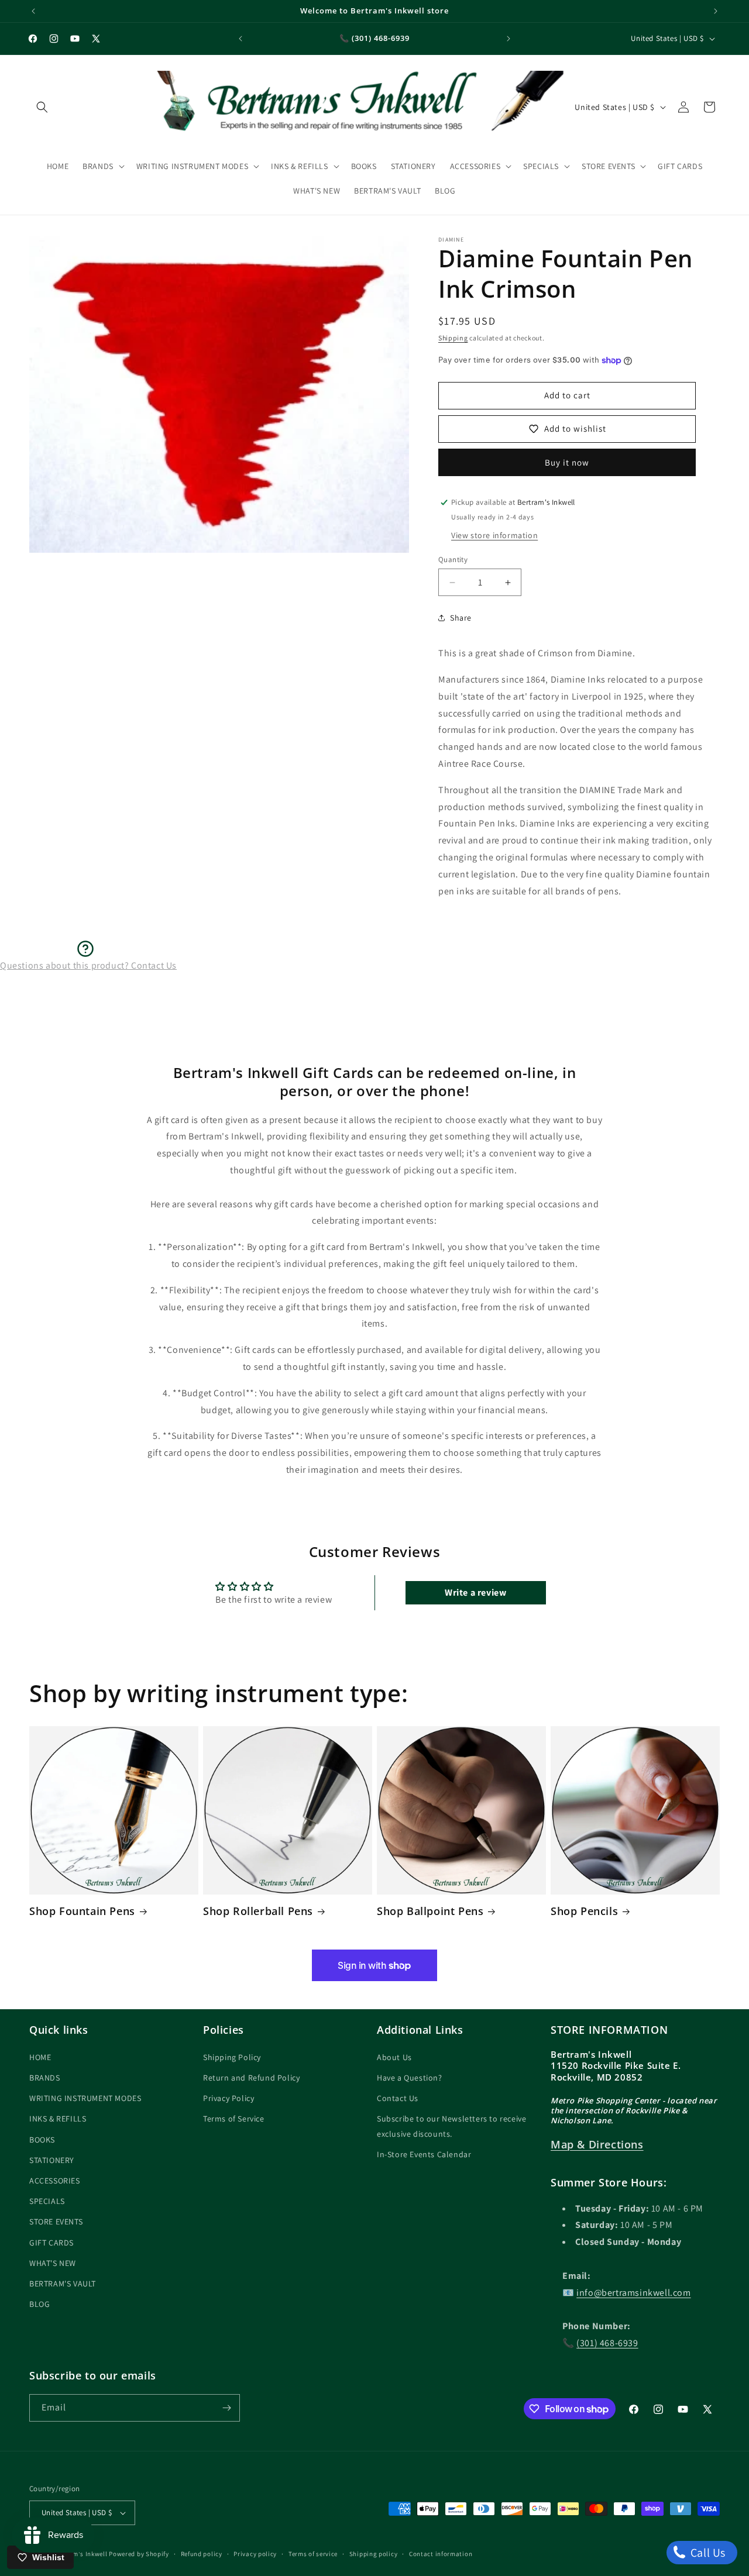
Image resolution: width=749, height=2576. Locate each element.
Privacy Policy (229, 2098)
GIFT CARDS (51, 2242)
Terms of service (313, 2554)
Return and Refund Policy (251, 2077)
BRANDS (45, 2077)
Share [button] (461, 618)
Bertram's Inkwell (80, 2554)
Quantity (453, 559)
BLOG (39, 2303)
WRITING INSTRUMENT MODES (85, 2098)
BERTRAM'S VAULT (63, 2283)
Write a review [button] (475, 1592)
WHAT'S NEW (53, 2262)
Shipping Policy (232, 2057)
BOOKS (42, 2139)
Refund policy (202, 2554)
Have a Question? (410, 2077)
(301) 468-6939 (607, 2342)
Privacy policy (255, 2554)
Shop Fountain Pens (82, 1911)
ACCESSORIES (55, 2180)
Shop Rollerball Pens (258, 1911)
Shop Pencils (584, 1911)
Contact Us (398, 2098)
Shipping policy (374, 2554)
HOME (40, 2057)
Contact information (441, 2554)
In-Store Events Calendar (424, 2154)
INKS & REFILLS (58, 2119)
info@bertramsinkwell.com (633, 2292)
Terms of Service (234, 2119)
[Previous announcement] (33, 11)
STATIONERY (52, 2160)
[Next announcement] (716, 11)
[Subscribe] (226, 2408)
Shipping (453, 338)
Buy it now (567, 462)
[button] (42, 107)
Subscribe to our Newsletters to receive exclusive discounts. (451, 2126)
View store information (494, 535)
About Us (394, 2057)
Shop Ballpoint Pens (430, 1911)
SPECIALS (47, 2200)
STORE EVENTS (56, 2221)
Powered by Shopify (139, 2554)
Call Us (707, 2553)
